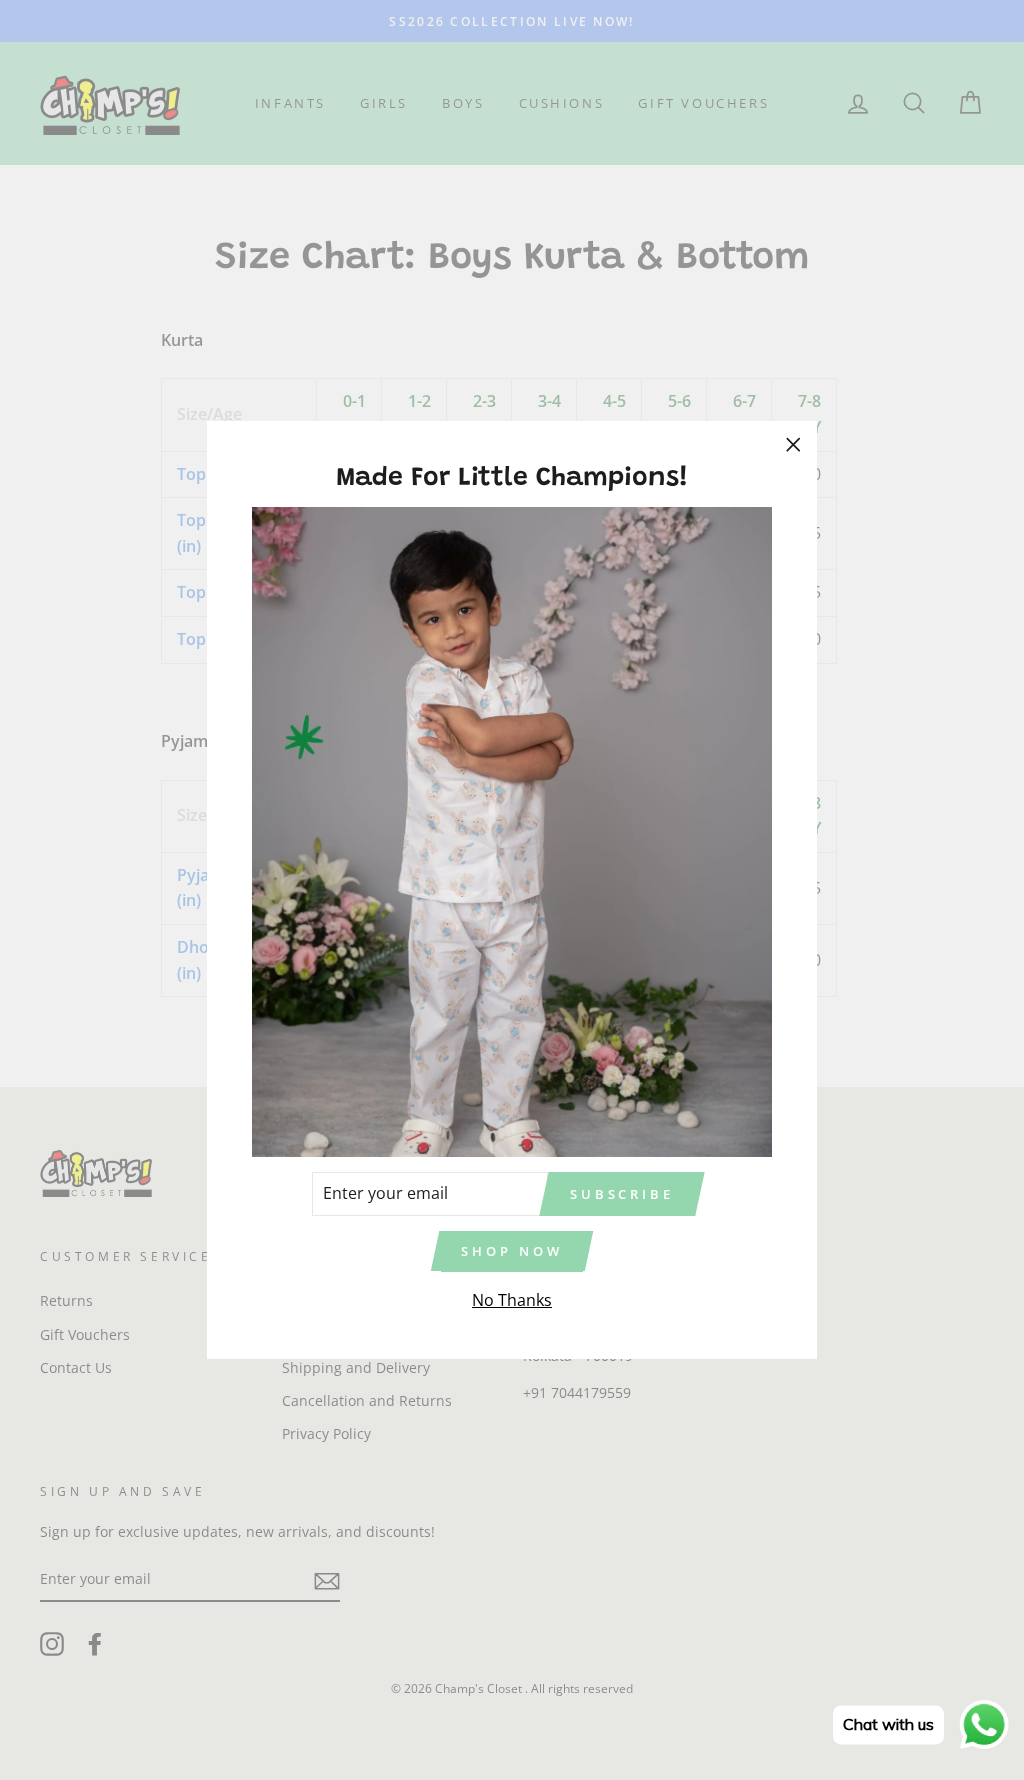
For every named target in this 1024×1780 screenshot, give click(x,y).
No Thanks (512, 1300)
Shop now (511, 1251)
